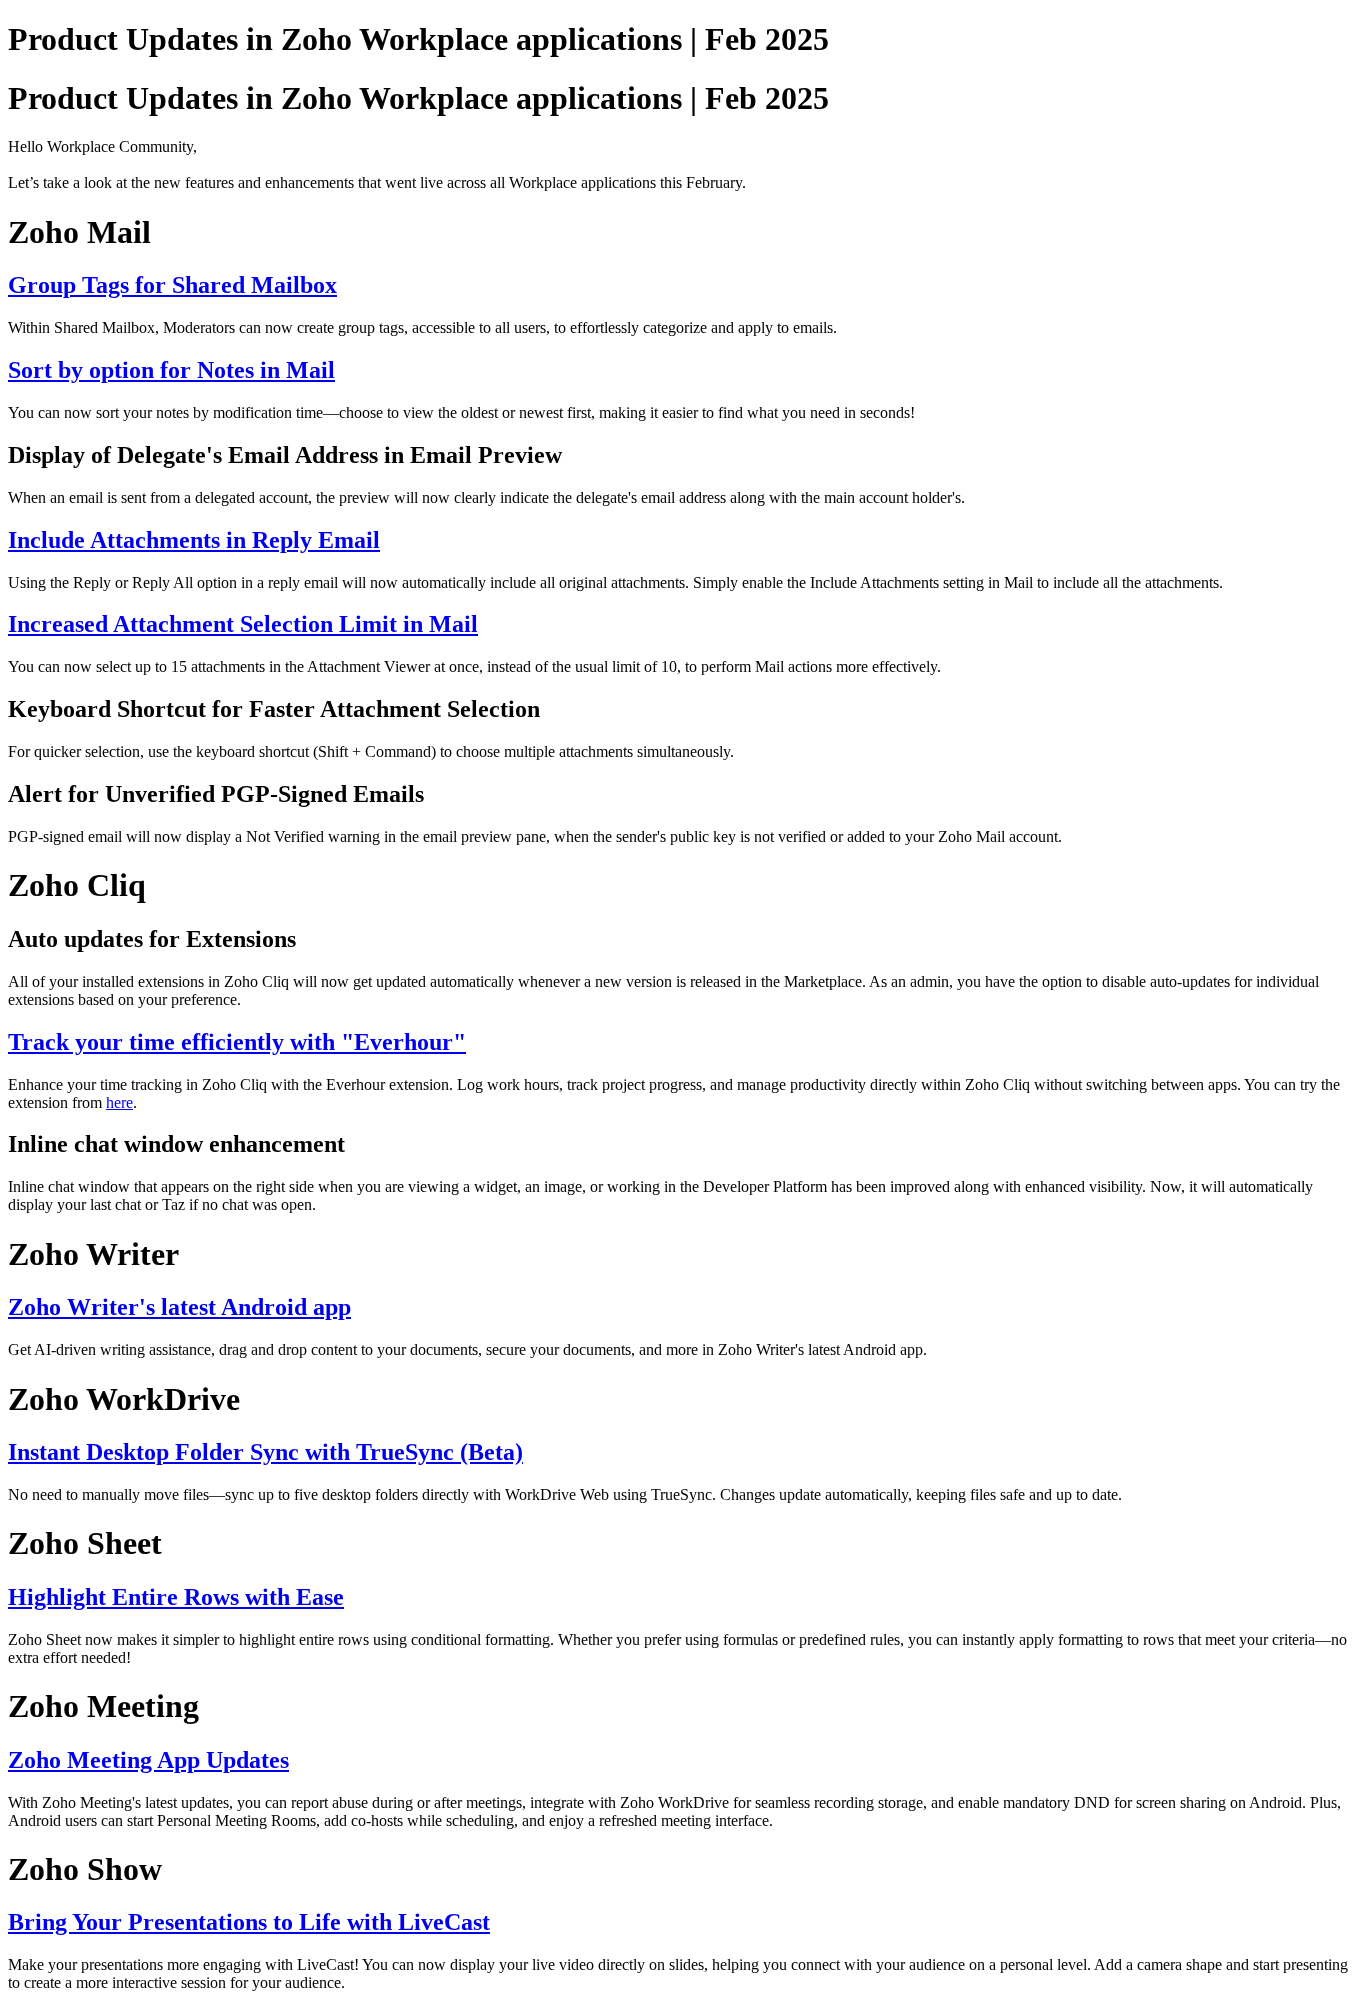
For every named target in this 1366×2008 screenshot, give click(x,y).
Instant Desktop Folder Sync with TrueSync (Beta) (265, 1452)
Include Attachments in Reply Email (194, 540)
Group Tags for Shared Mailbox (172, 285)
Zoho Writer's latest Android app (179, 1307)
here (119, 1102)
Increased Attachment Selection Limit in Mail (243, 624)
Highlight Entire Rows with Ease (176, 1597)
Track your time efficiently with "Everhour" (237, 1042)
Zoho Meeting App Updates (148, 1760)
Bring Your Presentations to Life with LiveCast (249, 1922)
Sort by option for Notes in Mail (171, 370)
